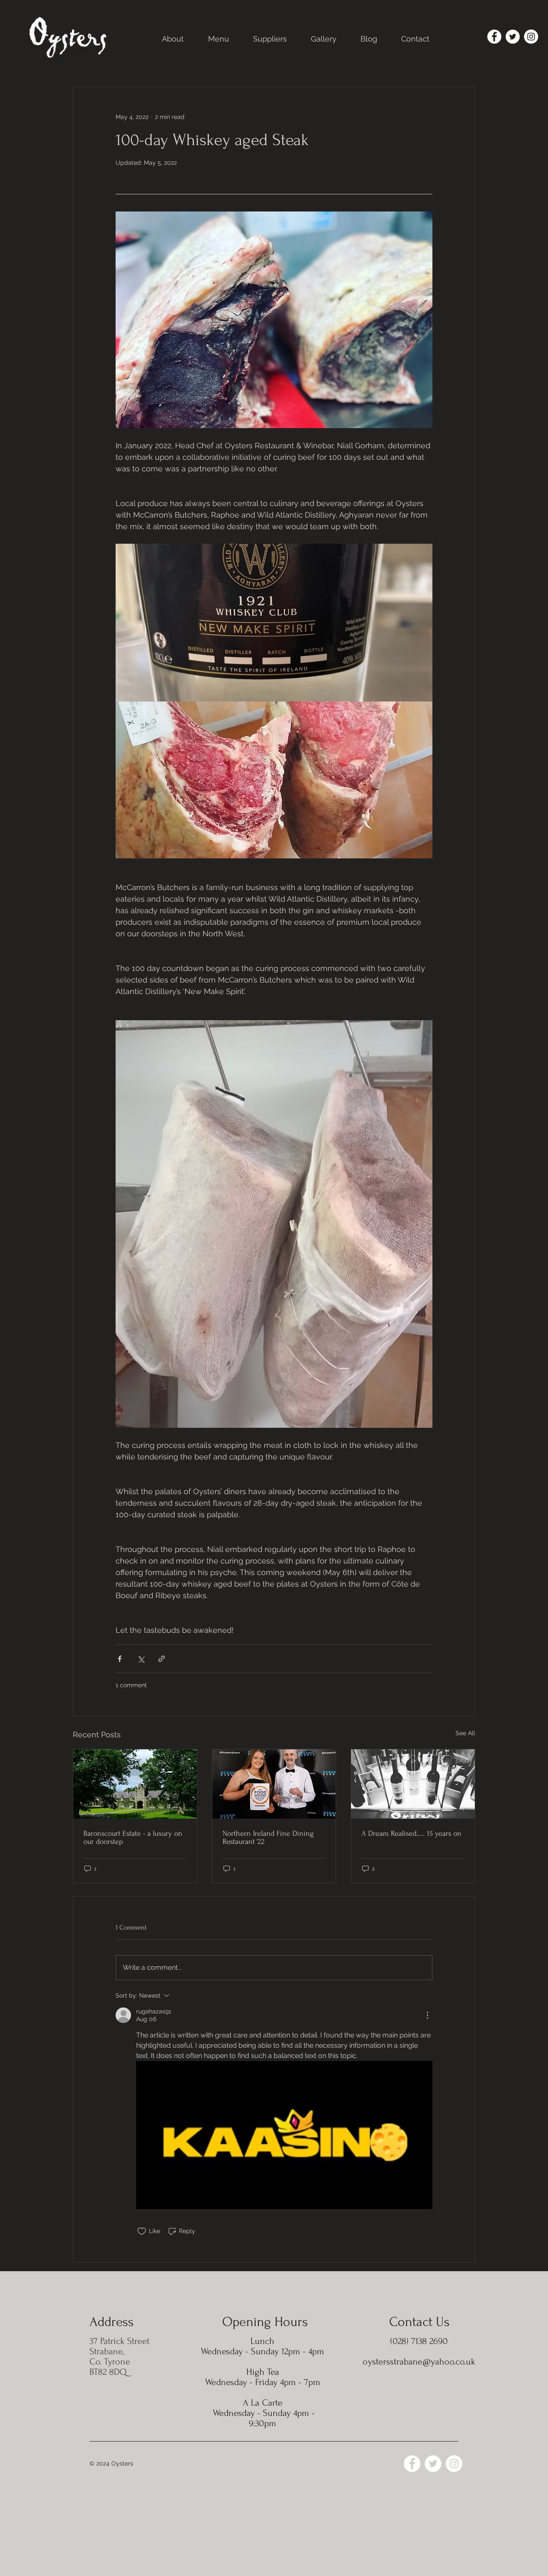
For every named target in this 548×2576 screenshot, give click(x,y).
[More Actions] (427, 2015)
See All (465, 1733)
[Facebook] (494, 37)
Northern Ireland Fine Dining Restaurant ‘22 (268, 1837)
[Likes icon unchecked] (142, 2231)
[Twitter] (513, 37)
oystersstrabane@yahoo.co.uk (419, 2362)
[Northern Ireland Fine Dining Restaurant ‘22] (274, 1784)
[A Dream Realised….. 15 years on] (413, 1784)
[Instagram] (531, 37)
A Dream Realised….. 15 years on (411, 1833)
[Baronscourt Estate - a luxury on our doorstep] (135, 1784)
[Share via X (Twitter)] (141, 1659)
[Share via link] (162, 1659)
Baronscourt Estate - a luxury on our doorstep (133, 1837)
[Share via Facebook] (120, 1659)
